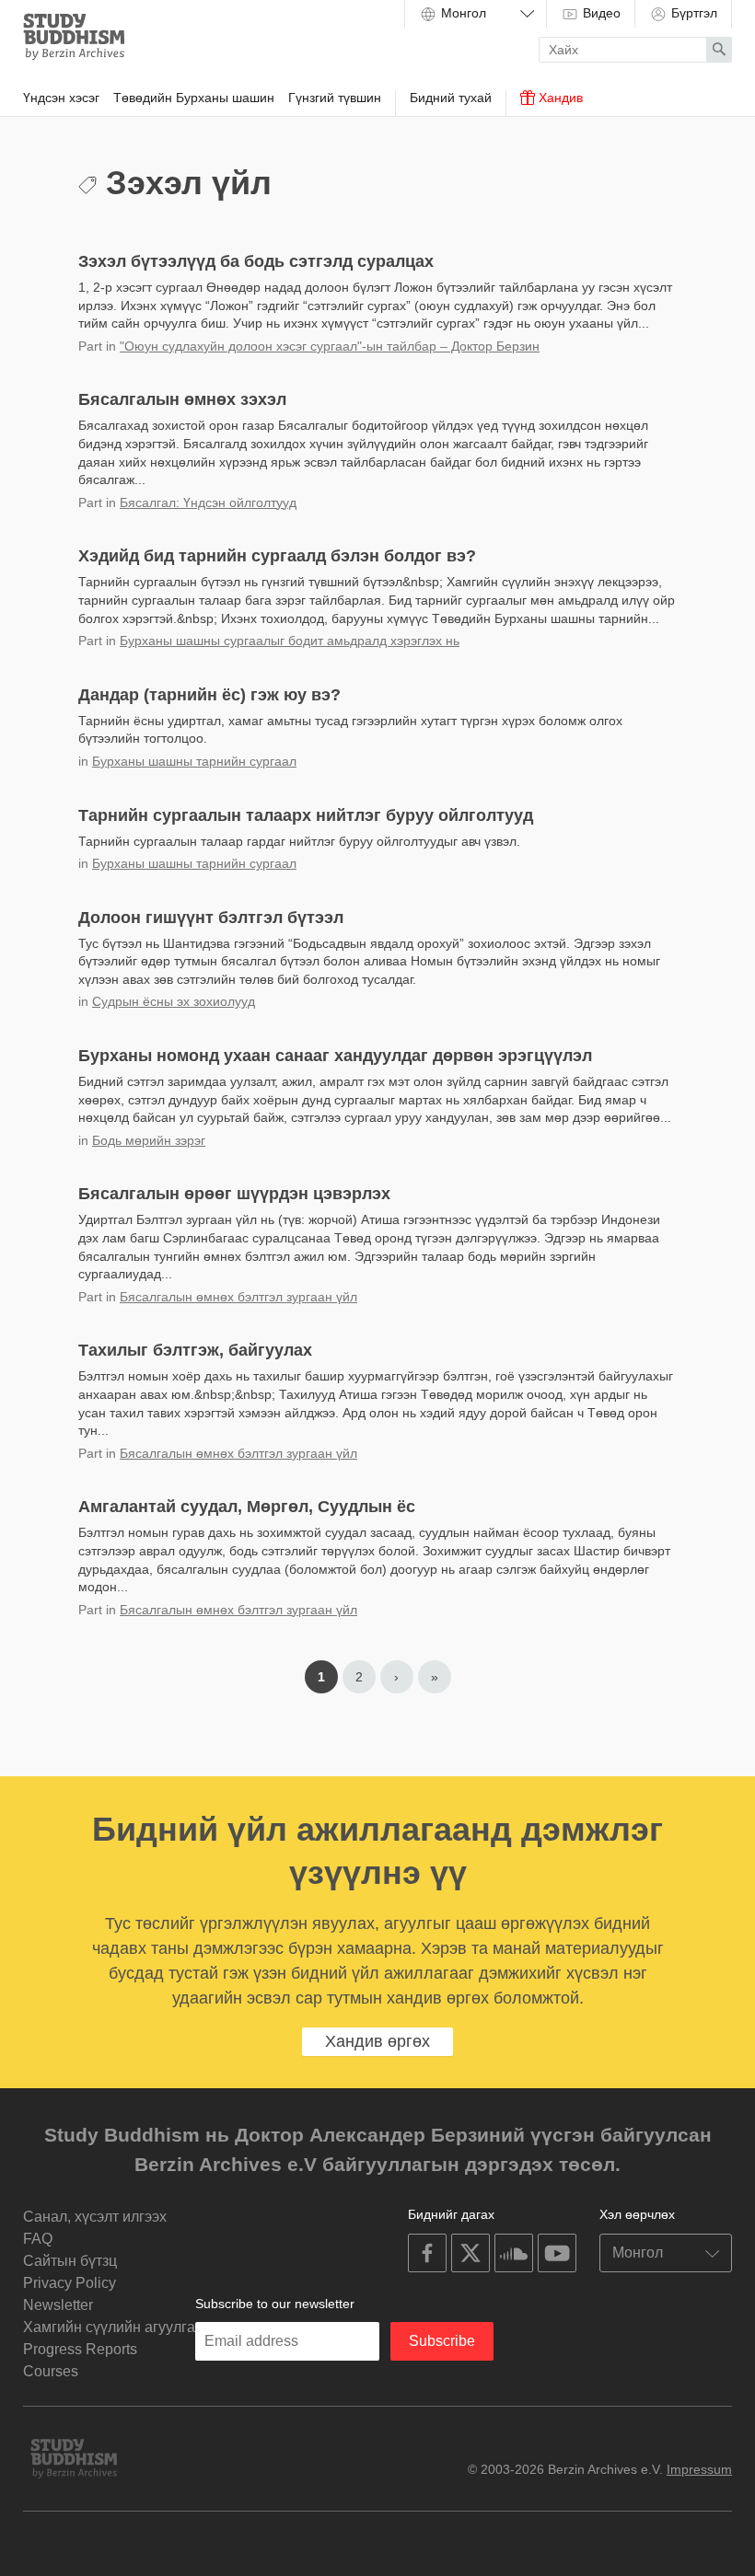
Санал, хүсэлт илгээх (95, 2217)
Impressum (699, 2469)
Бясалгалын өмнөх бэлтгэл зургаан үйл (238, 1297)
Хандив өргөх (377, 2041)
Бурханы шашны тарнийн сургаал (194, 761)
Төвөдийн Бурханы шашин (194, 98)
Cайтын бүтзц (70, 2261)
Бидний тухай (451, 98)
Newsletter (58, 2305)
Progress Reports (80, 2349)
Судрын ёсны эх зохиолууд (174, 1001)
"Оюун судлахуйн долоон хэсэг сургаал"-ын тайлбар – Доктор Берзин (330, 346)
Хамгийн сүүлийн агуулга (109, 2327)
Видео (600, 13)
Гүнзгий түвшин (335, 98)
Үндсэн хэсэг (61, 98)
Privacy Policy (70, 2283)
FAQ (38, 2239)
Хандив (559, 98)
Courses (51, 2371)
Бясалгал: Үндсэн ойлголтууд (208, 502)
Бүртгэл (692, 13)
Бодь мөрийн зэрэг (149, 1140)
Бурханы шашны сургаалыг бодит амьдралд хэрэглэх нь (290, 641)
